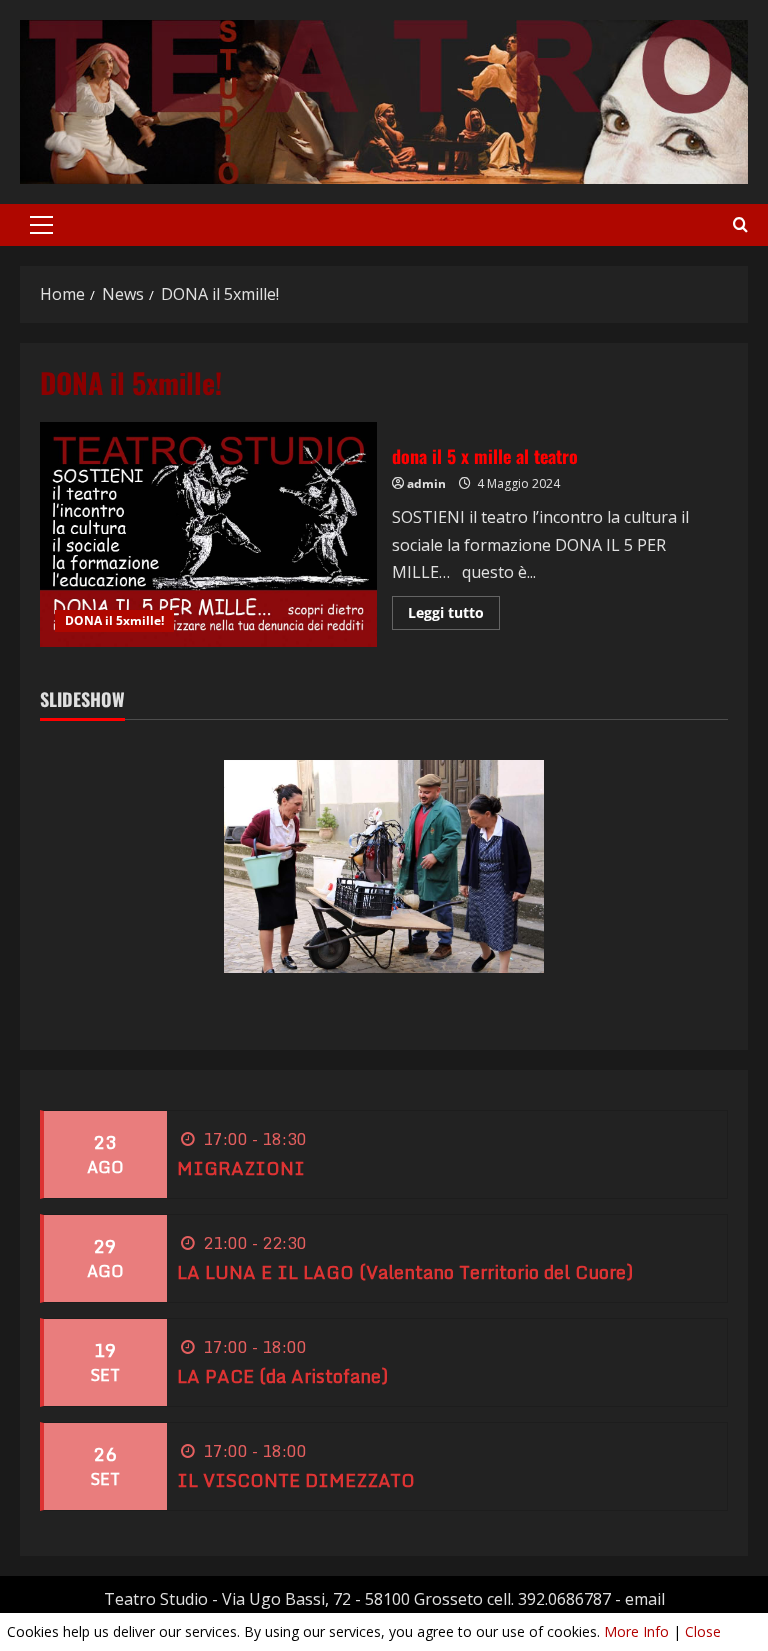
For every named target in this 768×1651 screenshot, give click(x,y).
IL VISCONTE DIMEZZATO (296, 1480)
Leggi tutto (454, 616)
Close (703, 1631)
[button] (41, 225)
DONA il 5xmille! (114, 620)
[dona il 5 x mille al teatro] (208, 534)
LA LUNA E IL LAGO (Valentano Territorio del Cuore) (405, 1272)
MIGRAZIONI (241, 1168)
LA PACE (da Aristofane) (282, 1376)
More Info (636, 1631)
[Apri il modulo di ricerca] (740, 225)
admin (426, 483)
